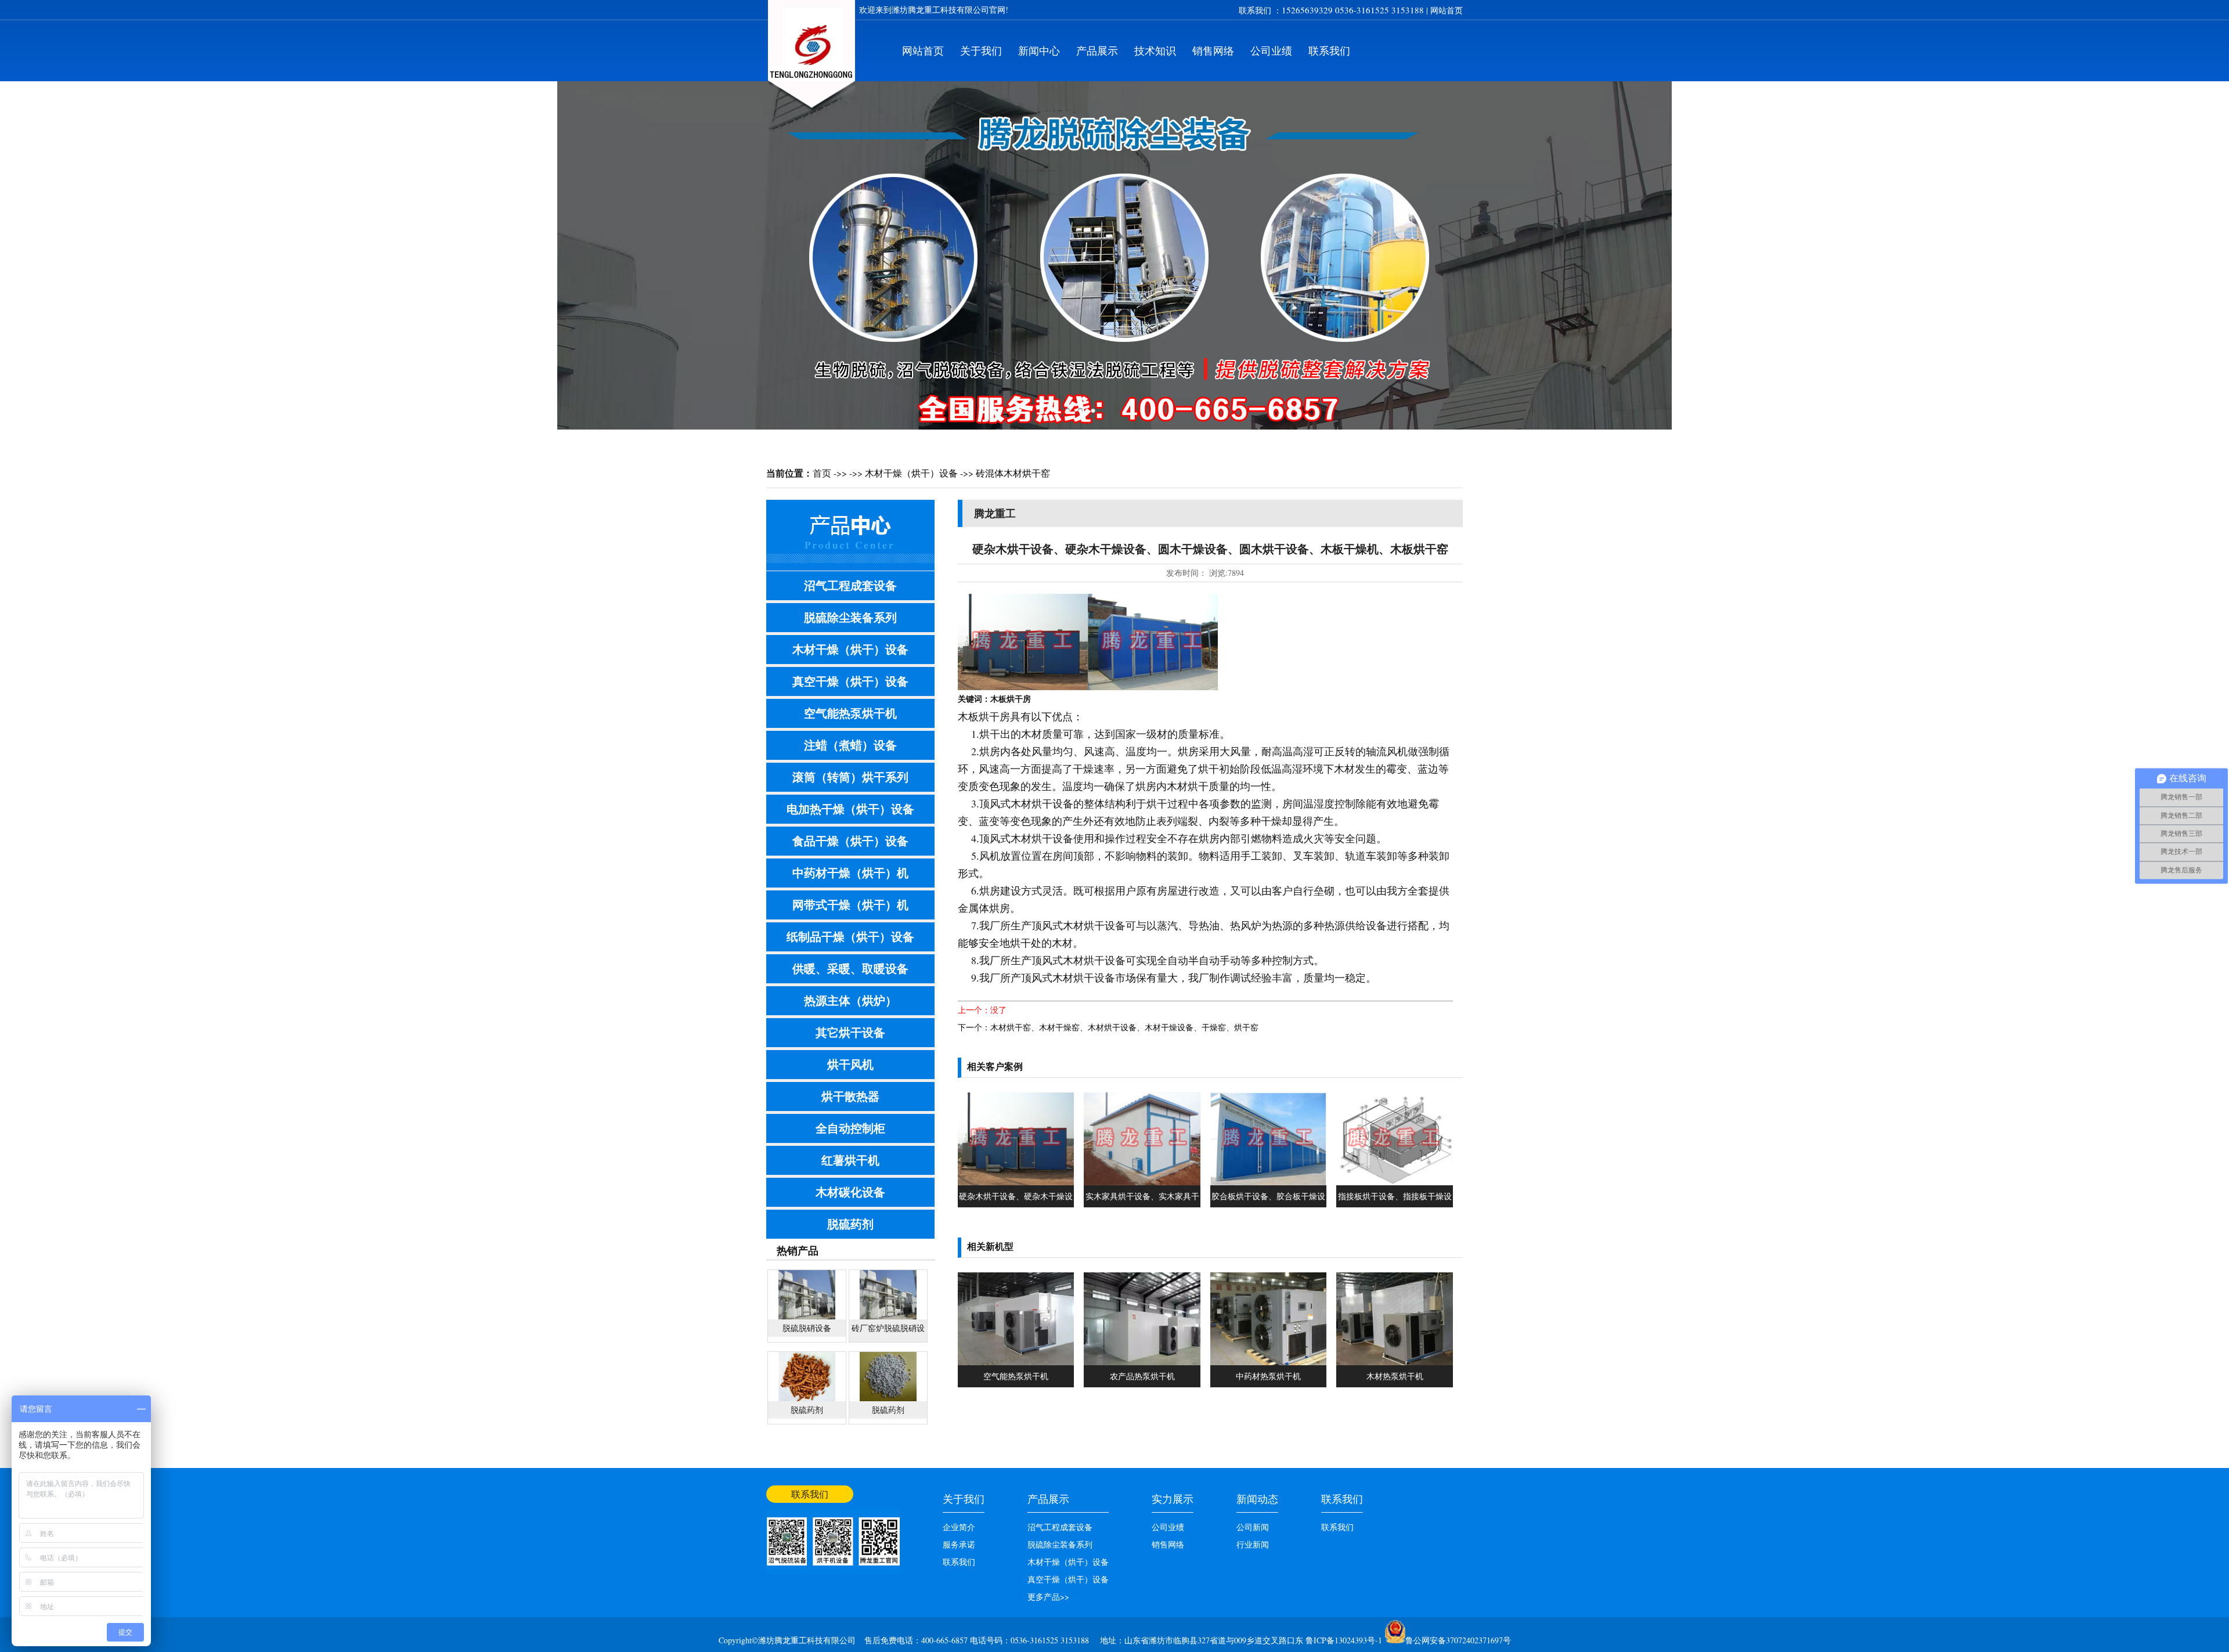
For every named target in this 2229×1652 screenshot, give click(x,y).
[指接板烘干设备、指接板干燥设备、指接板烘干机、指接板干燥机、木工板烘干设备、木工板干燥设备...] (1394, 1182)
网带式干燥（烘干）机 (850, 905)
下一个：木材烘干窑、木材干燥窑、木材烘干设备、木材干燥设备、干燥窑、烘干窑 (1108, 1027)
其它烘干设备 (850, 1032)
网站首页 (1447, 10)
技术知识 (1155, 51)
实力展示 (1173, 1499)
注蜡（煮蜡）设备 (850, 745)
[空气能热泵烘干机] (1016, 1362)
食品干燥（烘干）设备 (850, 841)
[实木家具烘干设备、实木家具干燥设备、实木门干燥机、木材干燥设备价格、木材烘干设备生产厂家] (1142, 1182)
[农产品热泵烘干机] (1142, 1362)
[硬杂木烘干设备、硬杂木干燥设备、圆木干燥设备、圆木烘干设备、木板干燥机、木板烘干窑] (1016, 1182)
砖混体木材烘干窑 (1013, 473)
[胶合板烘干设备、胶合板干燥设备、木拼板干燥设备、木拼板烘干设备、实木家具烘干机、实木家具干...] (1268, 1182)
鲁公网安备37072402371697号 (1458, 1640)
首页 (822, 473)
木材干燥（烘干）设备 (911, 473)
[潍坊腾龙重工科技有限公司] (811, 113)
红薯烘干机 (850, 1160)
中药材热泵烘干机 (1268, 1376)
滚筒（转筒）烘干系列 (850, 777)
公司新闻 (1253, 1527)
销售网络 (1213, 51)
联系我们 (1329, 51)
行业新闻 (1253, 1544)
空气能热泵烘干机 (850, 713)
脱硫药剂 (850, 1224)
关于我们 (981, 51)
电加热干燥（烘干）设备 (850, 809)
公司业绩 (1271, 51)
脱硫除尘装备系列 (850, 617)
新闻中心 (1039, 51)
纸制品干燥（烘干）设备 (850, 937)
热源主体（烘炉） (850, 1000)
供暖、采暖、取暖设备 (850, 969)
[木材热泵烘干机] (1394, 1362)
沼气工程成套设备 (850, 585)
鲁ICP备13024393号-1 (1345, 1640)
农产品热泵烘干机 (1142, 1376)
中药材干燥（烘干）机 (850, 873)
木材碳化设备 (850, 1192)
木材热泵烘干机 (1395, 1376)
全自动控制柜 (850, 1128)
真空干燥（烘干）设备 (850, 681)
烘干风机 (850, 1064)
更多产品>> (1048, 1597)
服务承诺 (959, 1544)
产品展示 (1097, 51)
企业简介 (959, 1527)
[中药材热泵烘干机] (1268, 1362)
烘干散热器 (850, 1096)
